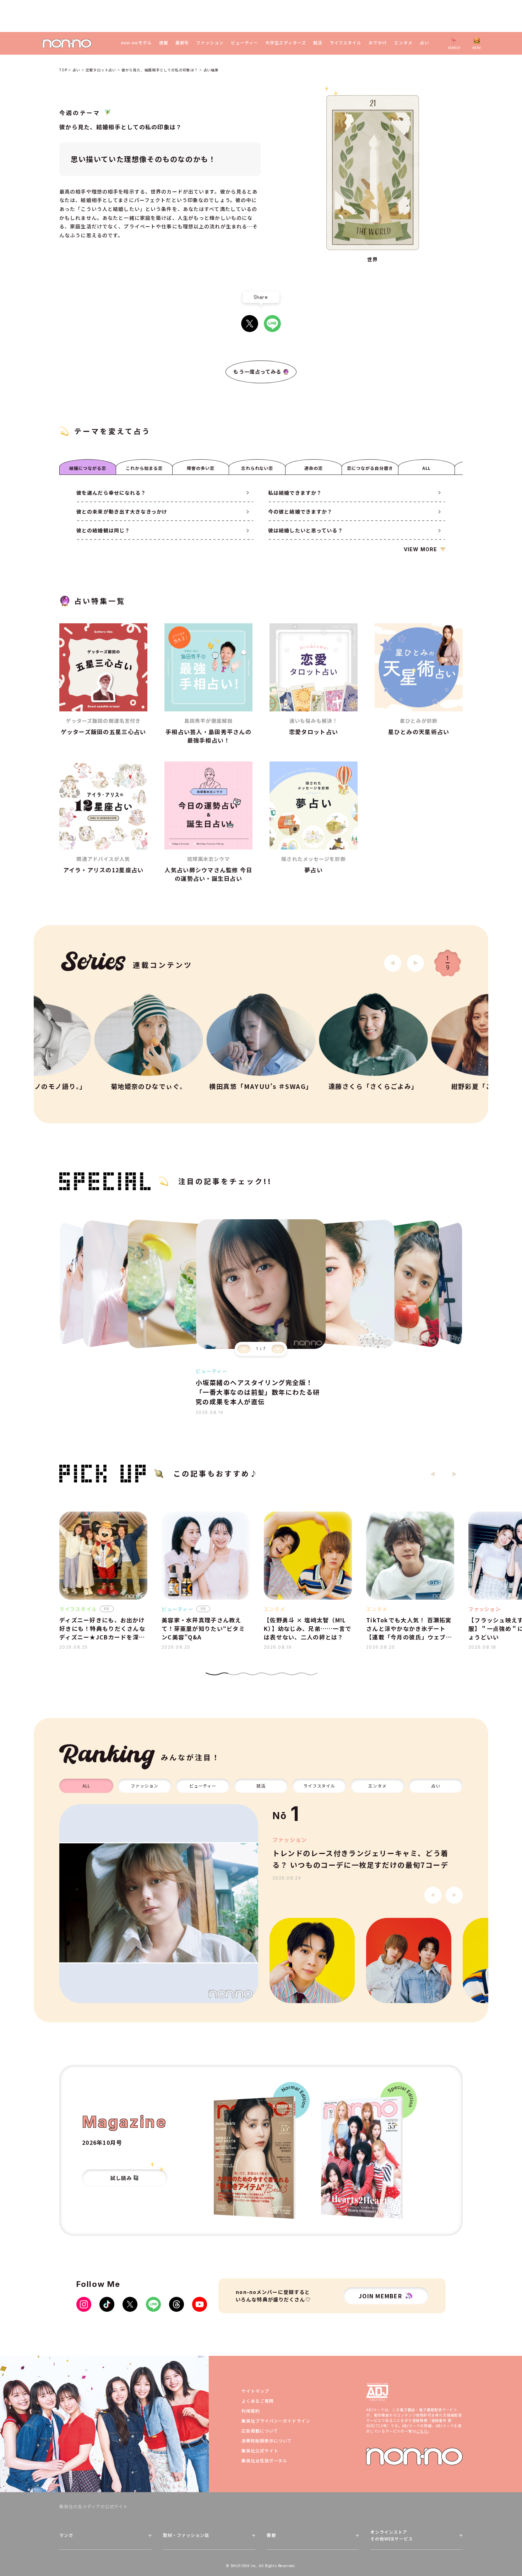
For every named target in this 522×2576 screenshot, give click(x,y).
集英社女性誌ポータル (265, 2460)
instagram (84, 2304)
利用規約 (251, 2411)
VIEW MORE (420, 549)
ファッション (210, 43)
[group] (159, 1904)
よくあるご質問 (258, 2401)
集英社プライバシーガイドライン (276, 2421)
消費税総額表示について (267, 2441)
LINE (272, 324)
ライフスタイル (346, 43)
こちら (422, 2431)
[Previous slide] (244, 1349)
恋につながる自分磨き (370, 468)
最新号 (182, 43)
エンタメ (403, 43)
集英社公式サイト (260, 2450)
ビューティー (244, 43)
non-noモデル (137, 43)
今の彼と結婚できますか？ (300, 511)
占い (424, 43)
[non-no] (67, 44)
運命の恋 (314, 468)
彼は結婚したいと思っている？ (306, 530)
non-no (414, 2456)
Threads (176, 2304)
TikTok (107, 2304)
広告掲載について (260, 2431)
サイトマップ (255, 2391)
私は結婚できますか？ (295, 493)
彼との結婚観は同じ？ (103, 530)
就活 (318, 43)
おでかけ (378, 43)
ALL (427, 468)
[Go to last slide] (393, 963)
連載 (164, 43)
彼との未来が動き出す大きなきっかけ (122, 511)
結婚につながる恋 (88, 468)
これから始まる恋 (144, 468)
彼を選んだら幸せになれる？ (111, 493)
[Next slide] (415, 963)
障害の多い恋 (201, 468)
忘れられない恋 (257, 468)
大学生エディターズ (286, 43)
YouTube (200, 2304)
